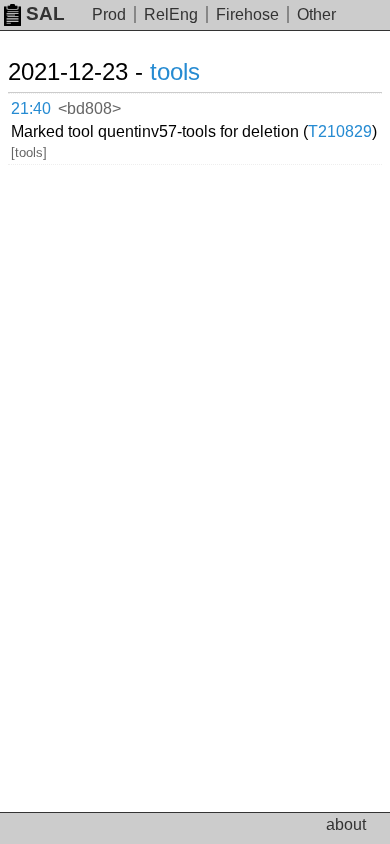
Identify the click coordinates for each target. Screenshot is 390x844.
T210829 (340, 131)
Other (316, 14)
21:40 (31, 108)
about (346, 824)
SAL (45, 13)
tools (175, 71)
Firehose (247, 14)
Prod (109, 14)
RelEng (171, 14)
